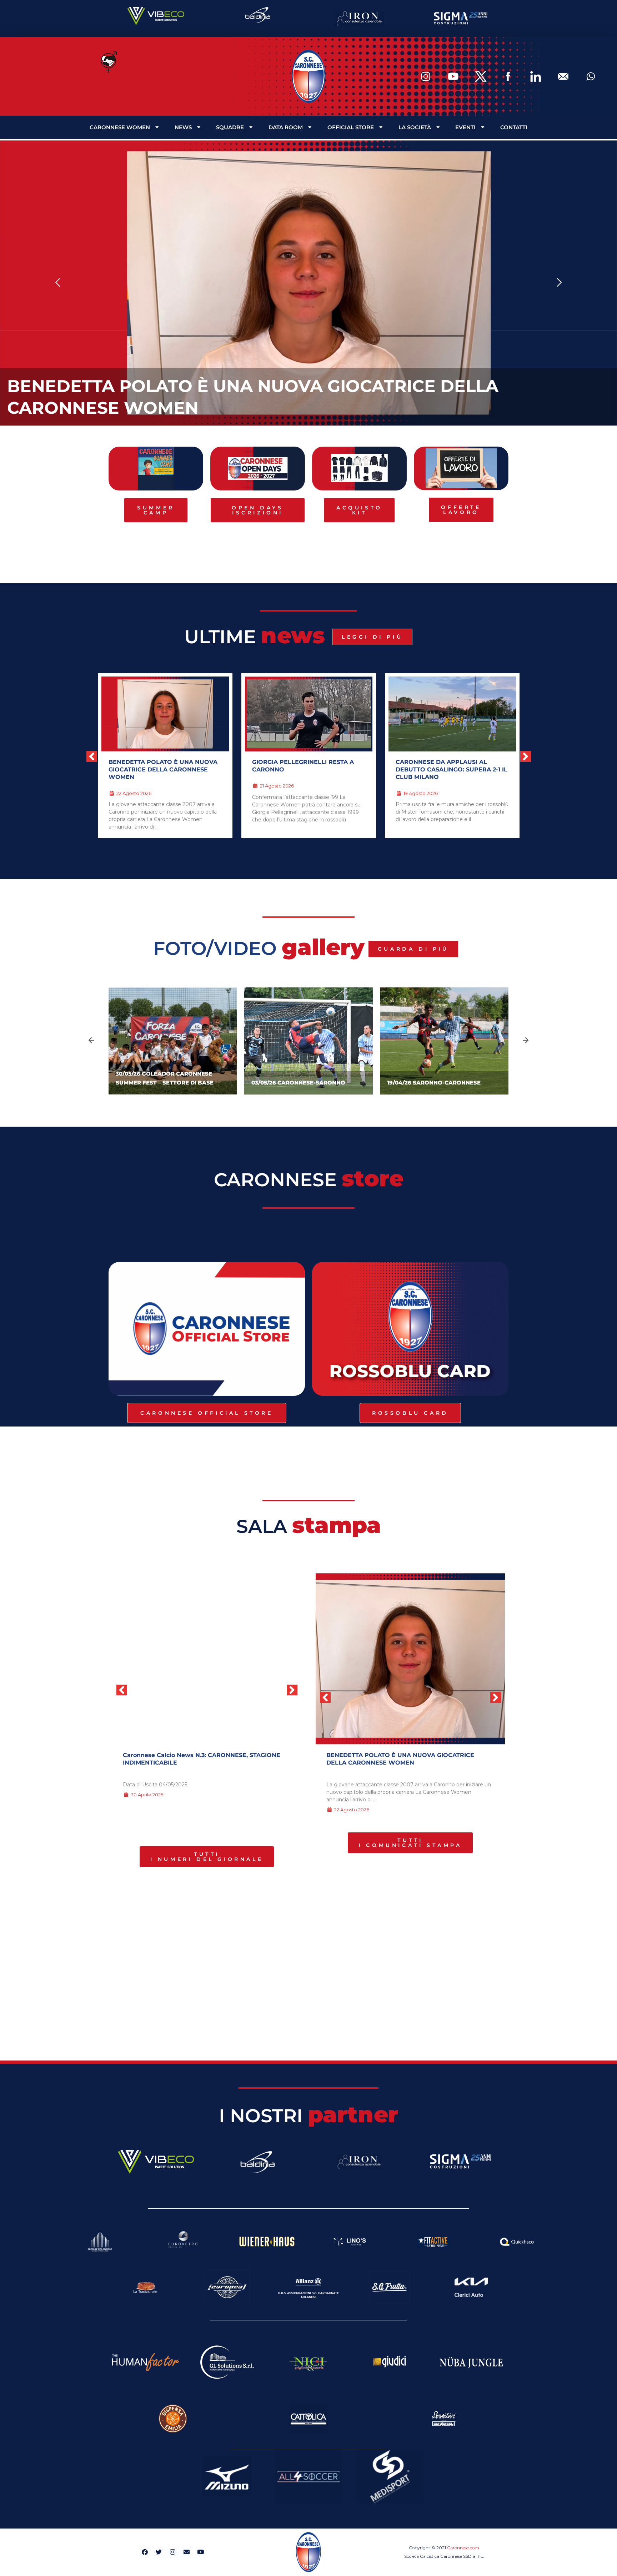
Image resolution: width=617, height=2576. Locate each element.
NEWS (183, 127)
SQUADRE (230, 127)
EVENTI (465, 127)
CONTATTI (514, 127)
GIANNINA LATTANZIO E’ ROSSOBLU (450, 762)
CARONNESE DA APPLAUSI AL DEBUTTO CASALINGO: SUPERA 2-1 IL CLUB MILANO (308, 769)
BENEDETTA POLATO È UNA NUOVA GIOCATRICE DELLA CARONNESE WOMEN (400, 1759)
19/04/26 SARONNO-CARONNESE (434, 1083)
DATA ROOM (286, 127)
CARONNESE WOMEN (120, 127)
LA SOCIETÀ (415, 127)
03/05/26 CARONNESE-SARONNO (298, 1083)
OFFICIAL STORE (351, 127)
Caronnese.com (463, 2548)
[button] (58, 283)
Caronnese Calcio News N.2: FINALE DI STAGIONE (197, 1755)
